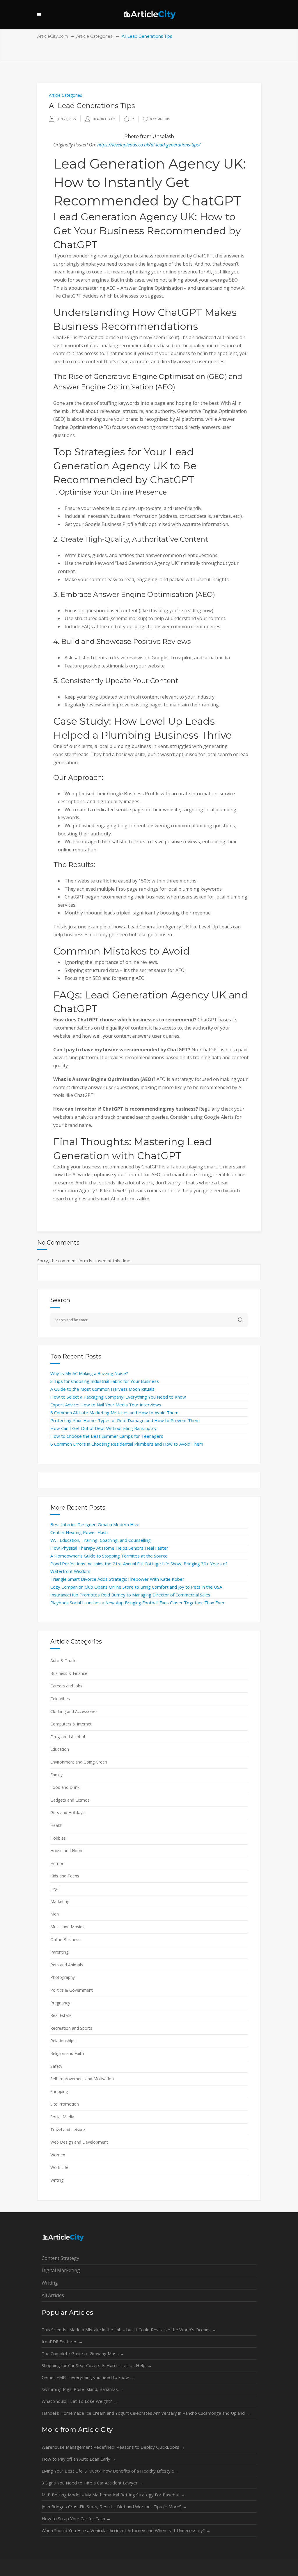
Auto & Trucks (64, 1661)
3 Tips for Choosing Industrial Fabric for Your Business (105, 1381)
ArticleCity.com (53, 36)
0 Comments (160, 119)
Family (56, 1775)
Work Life (59, 2167)
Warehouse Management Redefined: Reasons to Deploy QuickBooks (113, 2447)
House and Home (67, 1851)
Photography (63, 1977)
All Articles (53, 2295)
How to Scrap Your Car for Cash (76, 2518)
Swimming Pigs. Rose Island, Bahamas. (83, 2389)
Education (60, 1749)
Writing (57, 2180)
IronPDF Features (62, 2342)
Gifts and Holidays (67, 1812)
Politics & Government (72, 1990)
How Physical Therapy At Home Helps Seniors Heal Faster (109, 1548)
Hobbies (58, 1838)
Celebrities (60, 1699)
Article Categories (94, 36)
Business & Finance (69, 1673)
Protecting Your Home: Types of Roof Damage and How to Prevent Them (125, 1420)
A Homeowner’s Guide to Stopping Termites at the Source (109, 1556)
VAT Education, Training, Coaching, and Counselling (101, 1540)
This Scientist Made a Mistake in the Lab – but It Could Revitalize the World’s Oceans (129, 2330)
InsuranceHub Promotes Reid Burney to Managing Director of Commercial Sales (130, 1595)
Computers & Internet (71, 1724)
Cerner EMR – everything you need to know (88, 2377)
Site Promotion (65, 2104)
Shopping (59, 2091)
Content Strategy (60, 2258)
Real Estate (61, 2015)
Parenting (59, 1952)
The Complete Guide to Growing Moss (83, 2353)
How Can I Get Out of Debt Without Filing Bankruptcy (103, 1428)
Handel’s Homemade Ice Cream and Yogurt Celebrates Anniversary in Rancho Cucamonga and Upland (146, 2413)
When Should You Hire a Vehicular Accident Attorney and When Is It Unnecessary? (126, 2530)
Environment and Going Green (79, 1762)
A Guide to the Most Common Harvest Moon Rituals (102, 1389)
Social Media (62, 2117)
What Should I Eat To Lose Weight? (80, 2401)
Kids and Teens (65, 1876)
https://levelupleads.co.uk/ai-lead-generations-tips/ (149, 145)
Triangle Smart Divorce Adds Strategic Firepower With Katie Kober (117, 1579)
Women (58, 2155)
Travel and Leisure (68, 2130)
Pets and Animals (67, 1965)
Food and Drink (65, 1787)
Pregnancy (60, 2003)
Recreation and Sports (71, 2028)
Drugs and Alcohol (68, 1737)
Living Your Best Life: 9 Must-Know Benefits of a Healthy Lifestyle (111, 2471)
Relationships (63, 2041)
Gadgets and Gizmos (70, 1800)
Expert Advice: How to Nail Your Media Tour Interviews (106, 1405)
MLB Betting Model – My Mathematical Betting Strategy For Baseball (113, 2495)
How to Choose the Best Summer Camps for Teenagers (107, 1436)
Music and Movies (67, 1927)
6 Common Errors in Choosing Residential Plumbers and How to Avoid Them (127, 1444)
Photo (132, 136)
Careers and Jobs (66, 1686)
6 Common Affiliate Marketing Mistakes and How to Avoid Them (114, 1413)
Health (56, 1825)
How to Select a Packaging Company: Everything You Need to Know (118, 1397)
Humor (57, 1863)
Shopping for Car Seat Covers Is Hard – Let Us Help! (97, 2365)
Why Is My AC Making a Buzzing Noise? (89, 1373)
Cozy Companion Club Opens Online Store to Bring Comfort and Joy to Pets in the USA (136, 1587)
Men (55, 1914)
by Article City (104, 119)
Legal (55, 1889)
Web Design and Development (79, 2142)
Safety (56, 2066)
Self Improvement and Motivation (82, 2079)
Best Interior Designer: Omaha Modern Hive (95, 1524)
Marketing (60, 1901)
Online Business (65, 1939)
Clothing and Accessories (74, 1711)
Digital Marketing (61, 2270)
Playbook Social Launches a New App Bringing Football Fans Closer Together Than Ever (138, 1603)
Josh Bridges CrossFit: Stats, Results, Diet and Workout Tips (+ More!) (114, 2507)
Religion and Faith (67, 2053)
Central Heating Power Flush (79, 1532)
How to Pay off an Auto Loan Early (79, 2459)
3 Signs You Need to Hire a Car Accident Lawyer (92, 2483)
